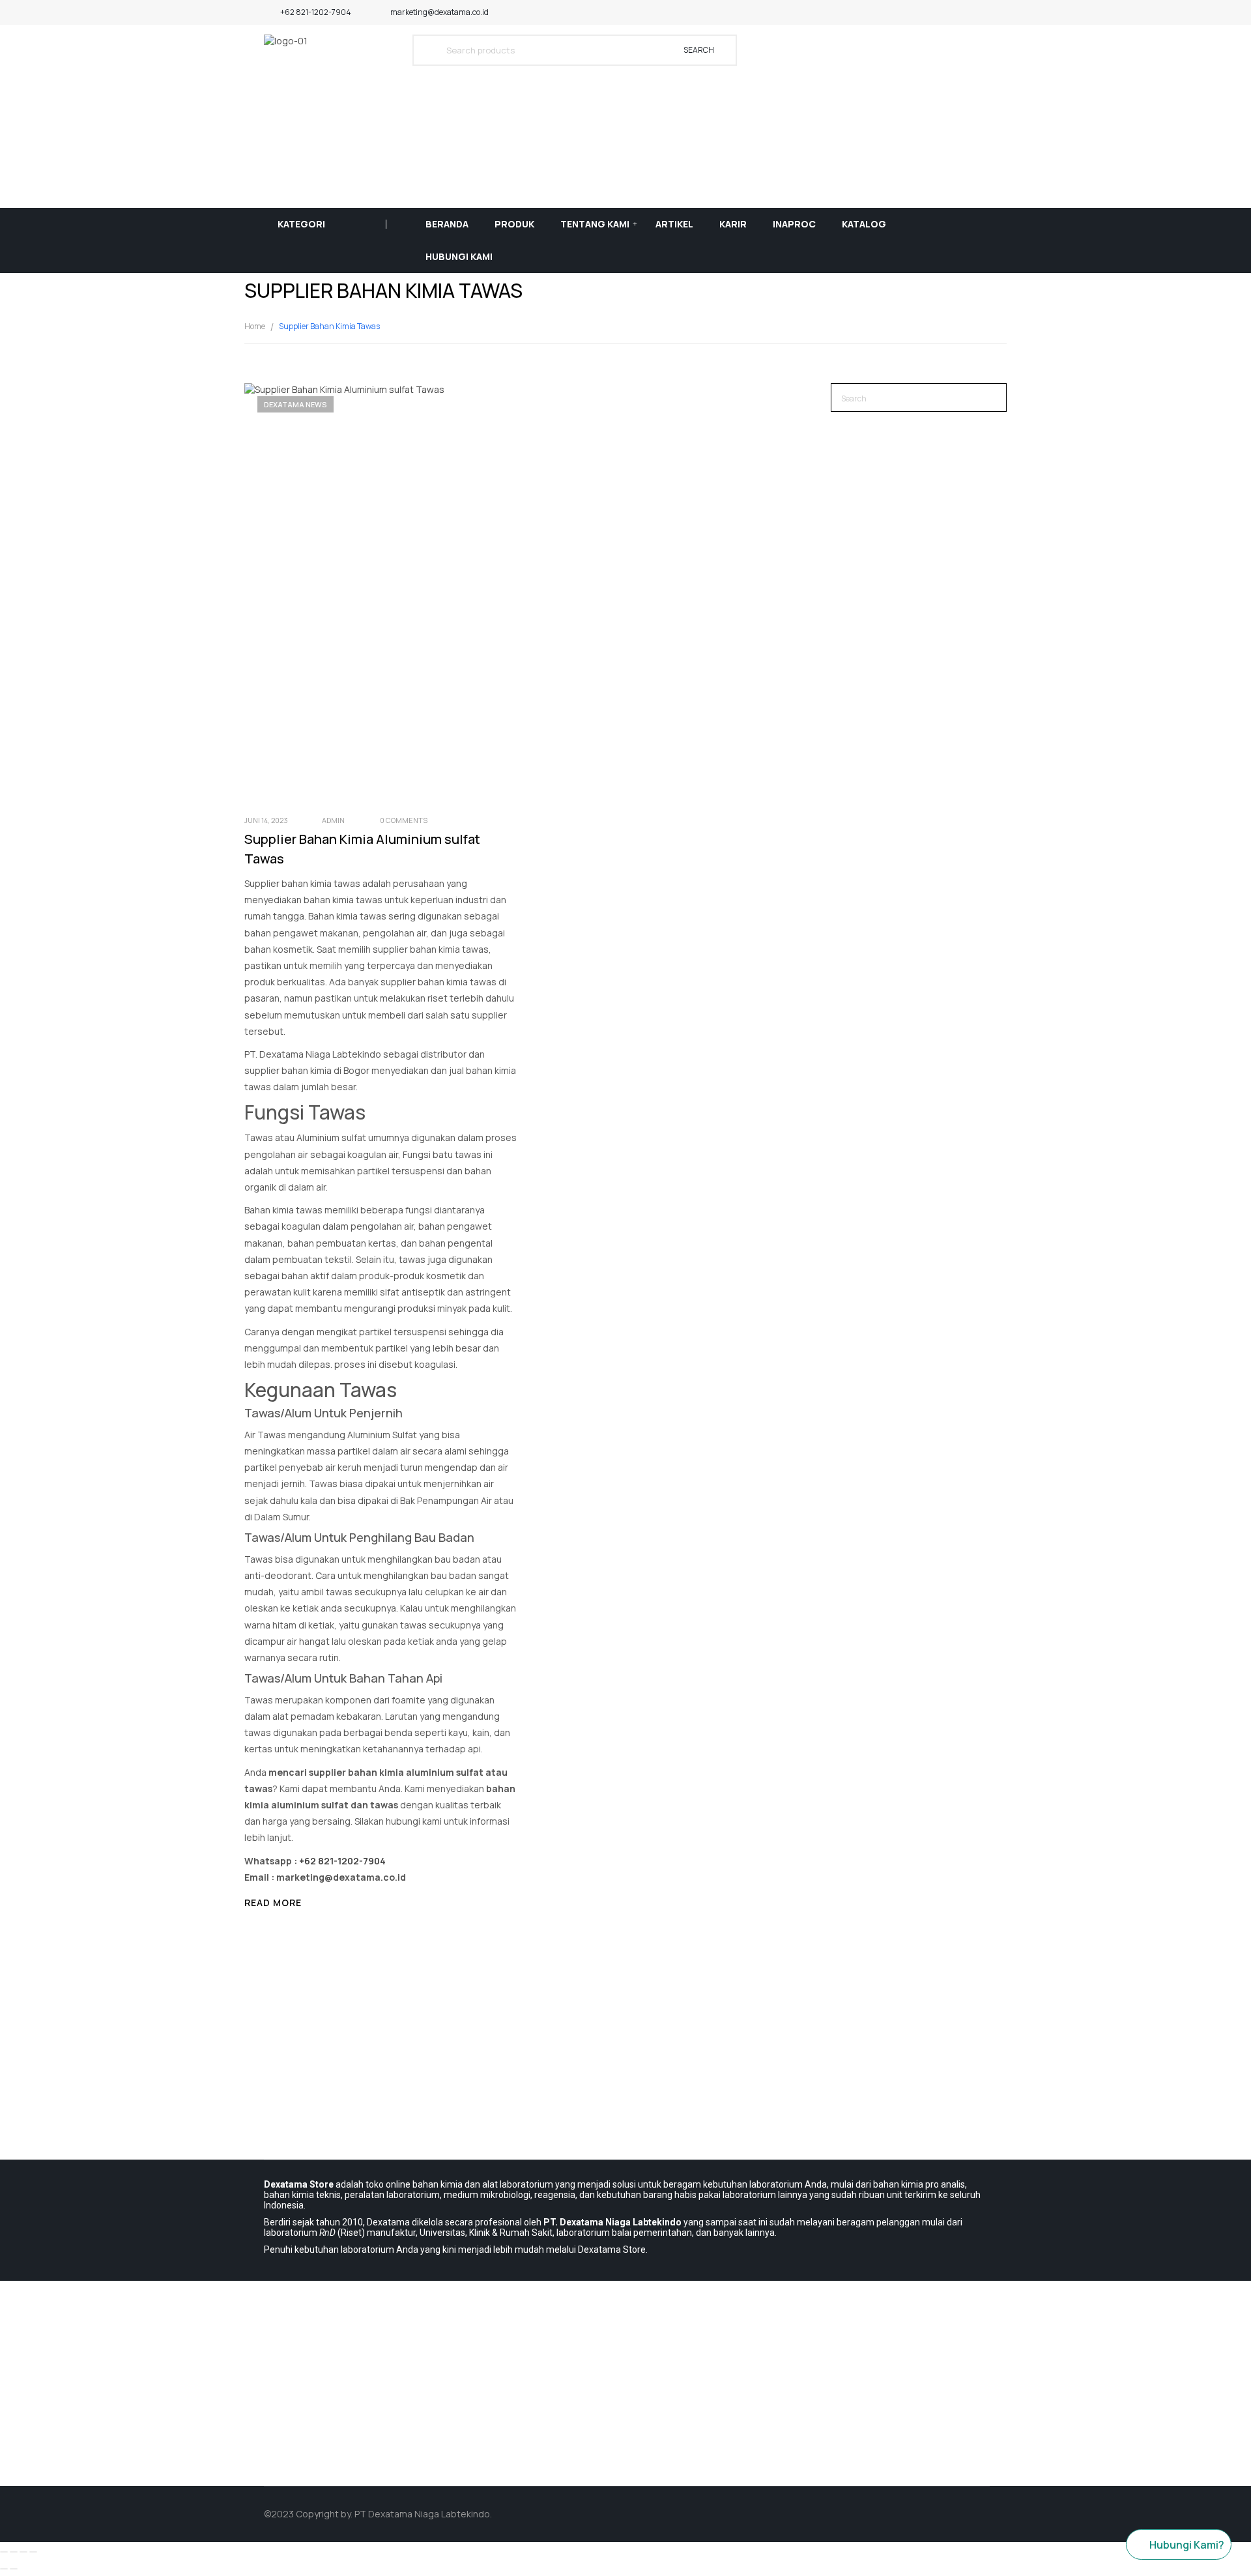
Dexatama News (295, 404)
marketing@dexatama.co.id (439, 12)
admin (333, 820)
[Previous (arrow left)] (4, 2569)
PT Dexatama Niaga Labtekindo (422, 2514)
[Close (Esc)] (4, 2552)
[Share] (14, 2552)
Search (699, 50)
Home (255, 326)
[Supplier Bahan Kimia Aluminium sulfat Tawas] (453, 592)
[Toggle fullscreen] (23, 2552)
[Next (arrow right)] (14, 2569)
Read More (273, 1903)
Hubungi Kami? (1187, 2545)
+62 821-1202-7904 (316, 12)
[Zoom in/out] (33, 2552)
